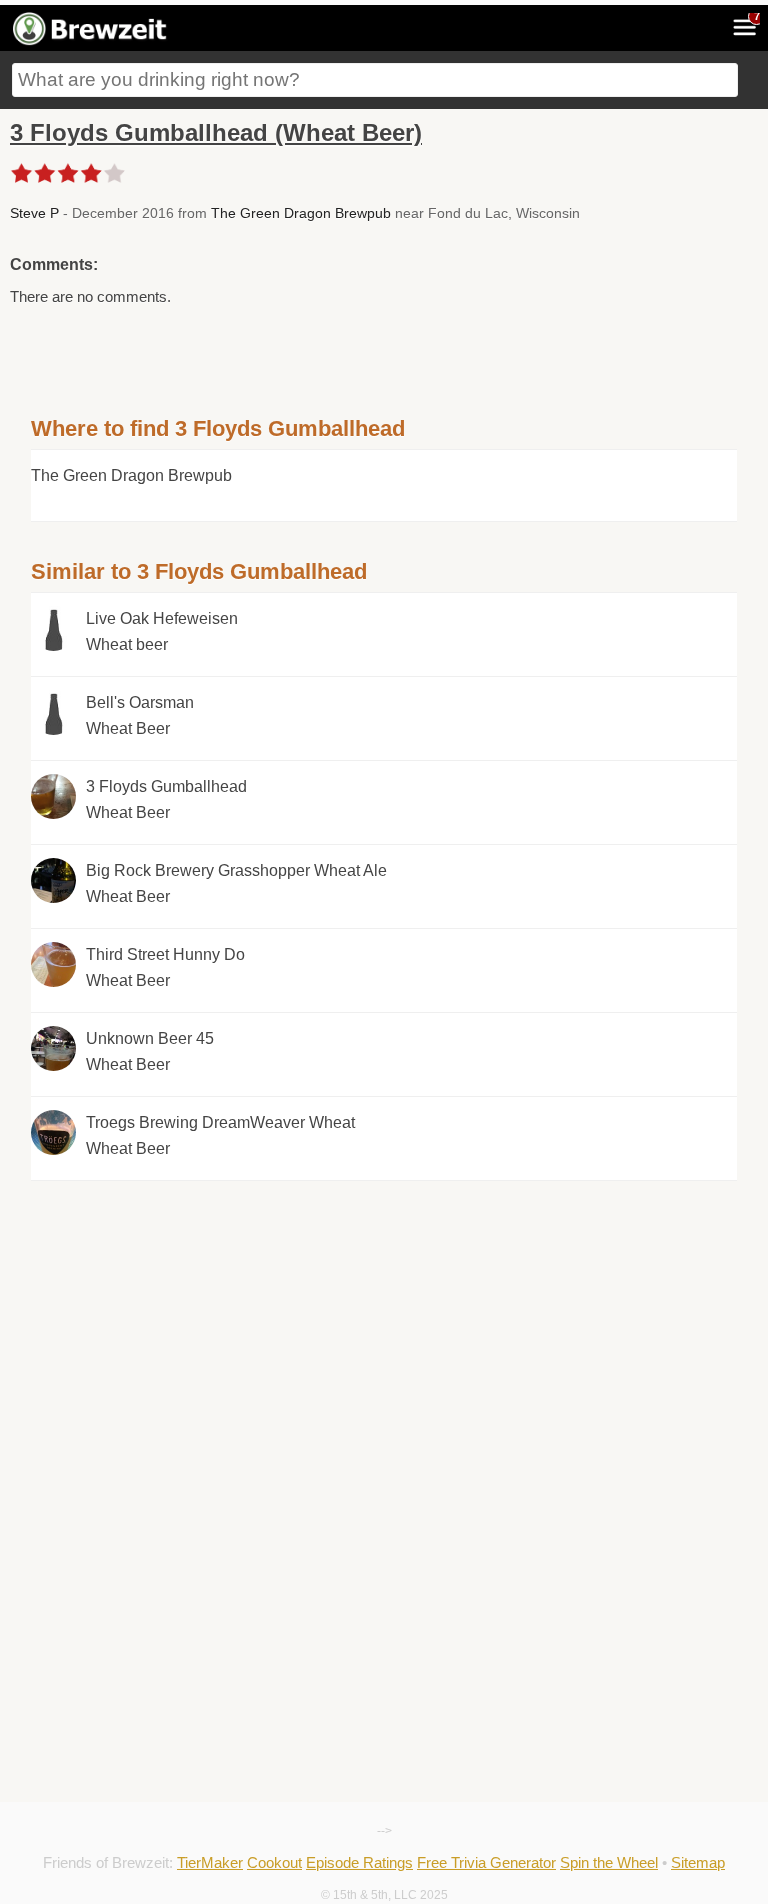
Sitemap (698, 1862)
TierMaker (210, 1862)
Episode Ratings (359, 1862)
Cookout (274, 1862)
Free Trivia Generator (486, 1862)
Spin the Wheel (609, 1862)
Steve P (34, 213)
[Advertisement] (384, 1321)
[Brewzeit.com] (91, 42)
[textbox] (375, 80)
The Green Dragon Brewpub (301, 213)
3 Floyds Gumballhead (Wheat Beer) (216, 132)
